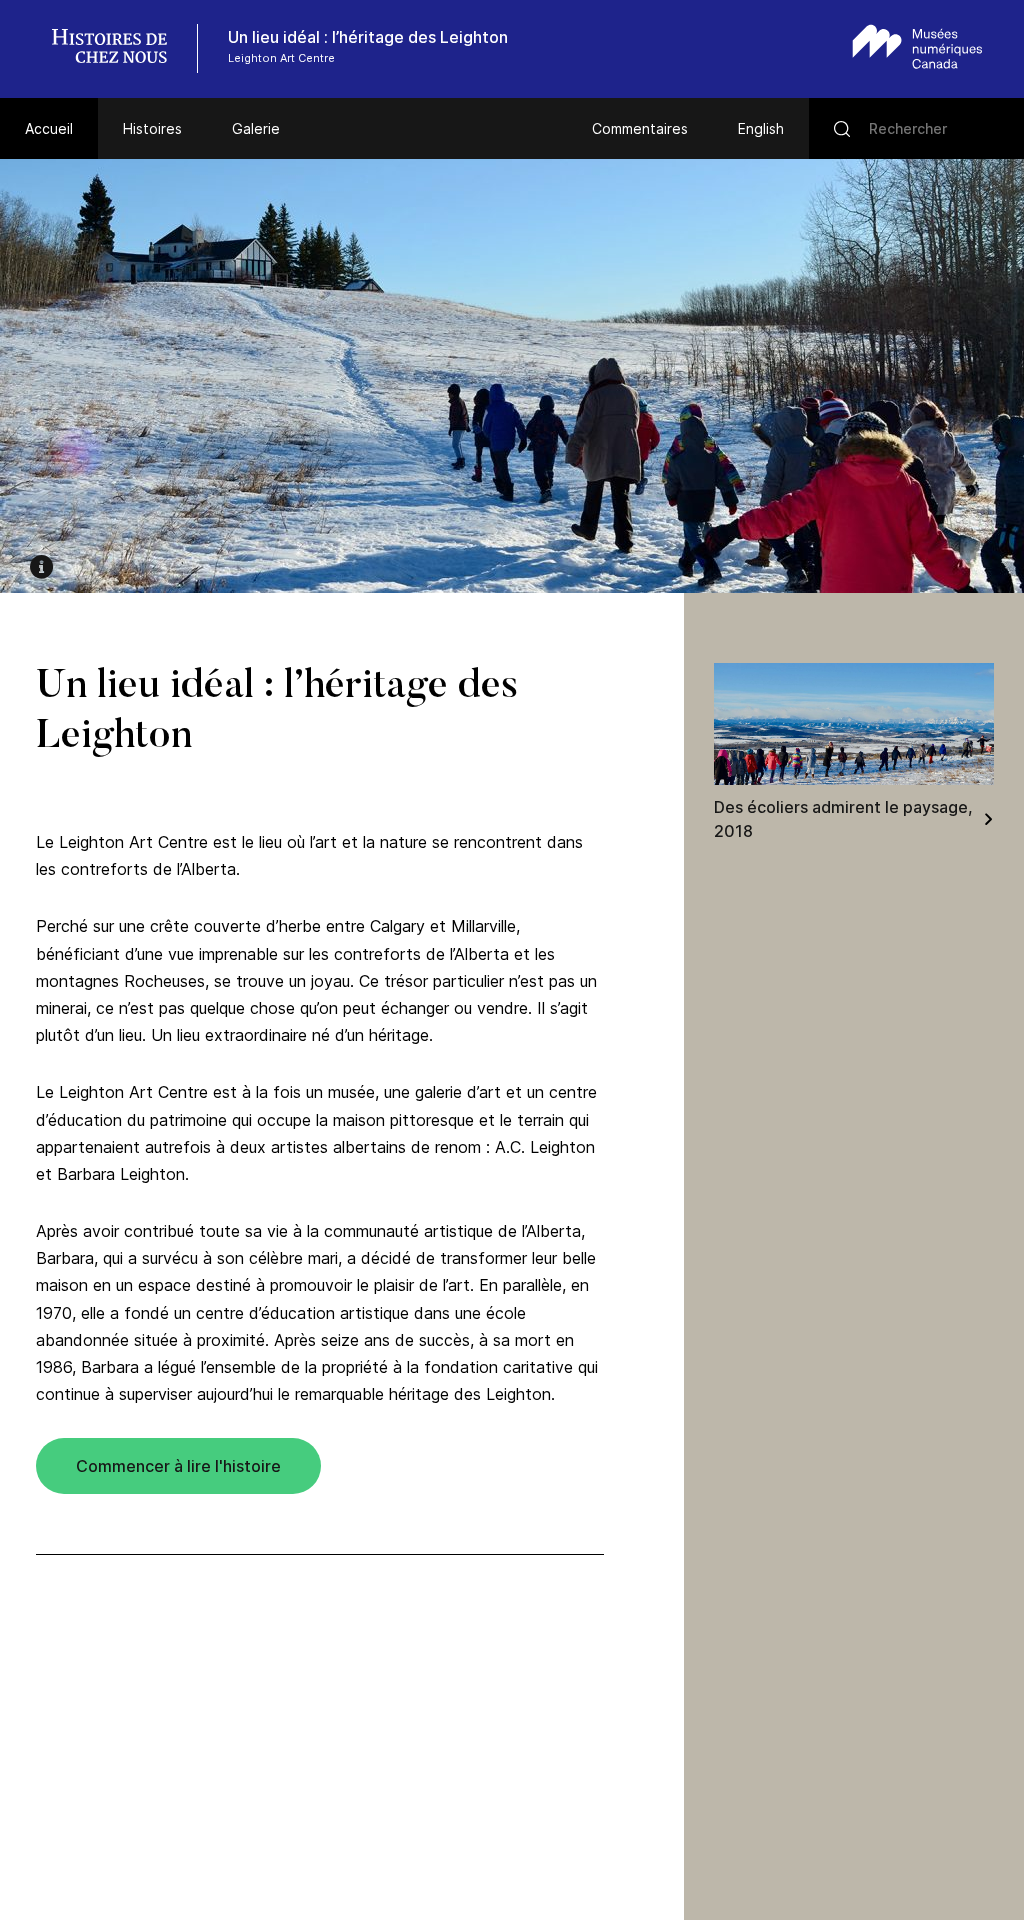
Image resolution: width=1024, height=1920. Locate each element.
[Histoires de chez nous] (120, 48)
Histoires (152, 128)
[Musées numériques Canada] (917, 46)
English (761, 128)
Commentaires (640, 128)
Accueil (49, 128)
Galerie (256, 128)
